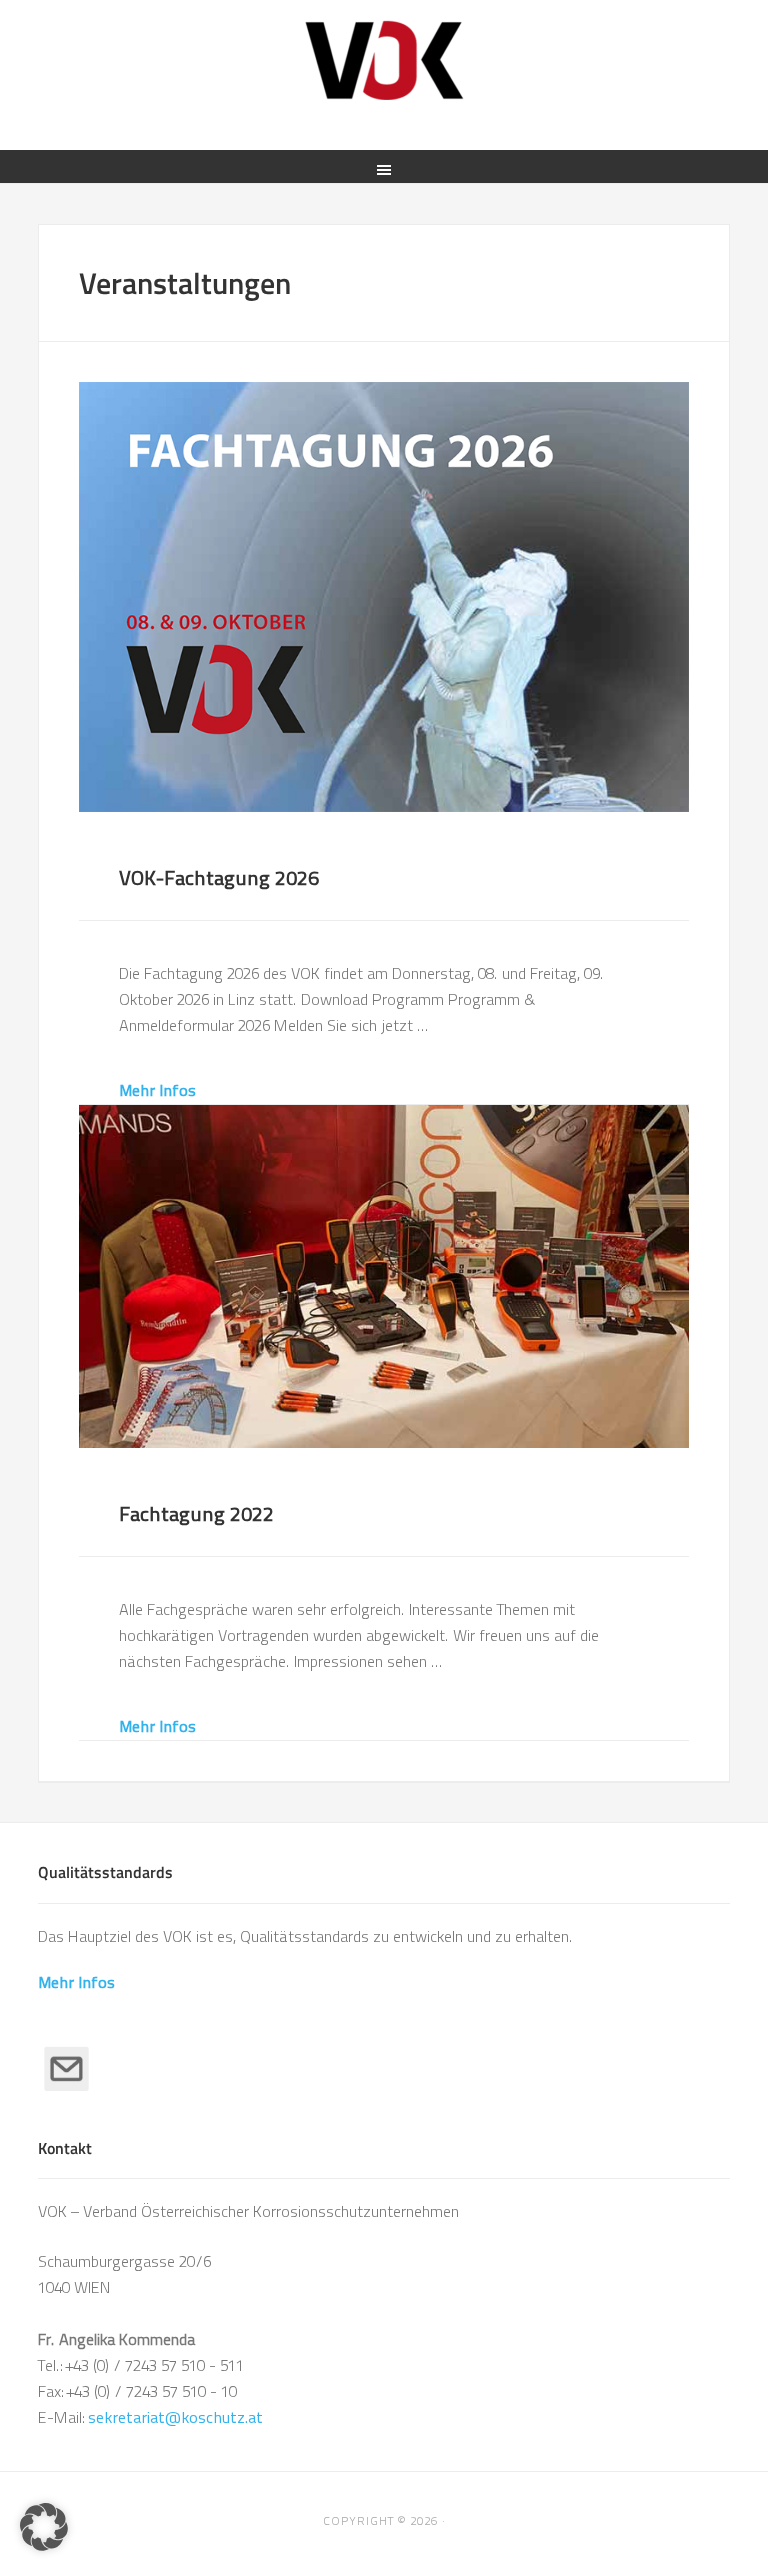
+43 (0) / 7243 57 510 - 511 (155, 2365)
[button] (44, 2527)
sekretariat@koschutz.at (175, 2417)
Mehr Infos (157, 1090)
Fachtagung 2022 (196, 1514)
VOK (383, 60)
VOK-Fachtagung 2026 (219, 878)
